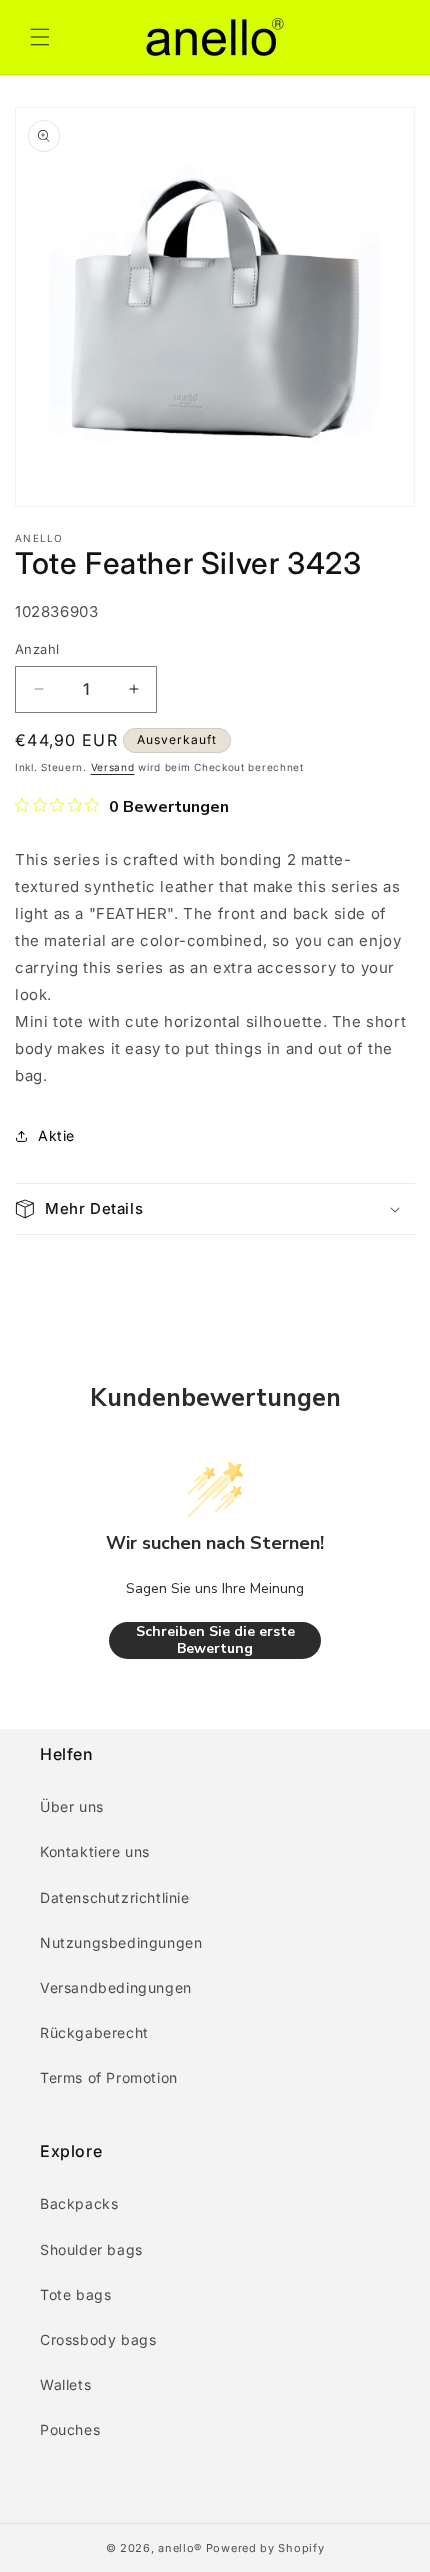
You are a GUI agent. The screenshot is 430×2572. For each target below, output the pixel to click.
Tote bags (75, 2294)
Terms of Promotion (109, 2077)
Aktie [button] (56, 1135)
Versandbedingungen (116, 1987)
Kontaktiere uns (95, 1851)
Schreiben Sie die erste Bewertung (215, 1640)
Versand (113, 767)
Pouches (70, 2429)
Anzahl (37, 649)
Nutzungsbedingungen (121, 1942)
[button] (40, 37)
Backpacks (79, 2203)
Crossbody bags (98, 2339)
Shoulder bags (91, 2249)
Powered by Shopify (265, 2548)
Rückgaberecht (94, 2032)
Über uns (72, 1806)
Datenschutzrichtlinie (115, 1897)
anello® (180, 2548)
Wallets (65, 2384)
